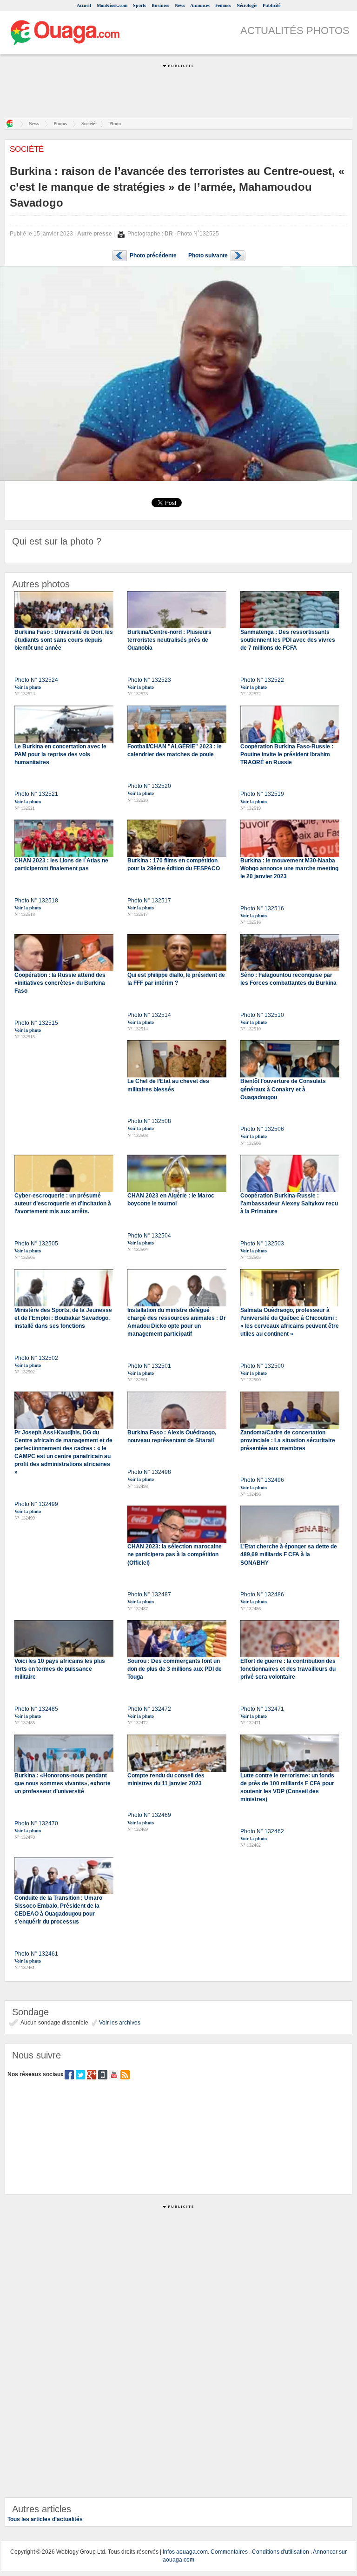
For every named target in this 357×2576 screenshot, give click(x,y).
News (180, 5)
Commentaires (229, 2552)
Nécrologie (247, 5)
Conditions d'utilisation (281, 2552)
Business (160, 5)
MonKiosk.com (112, 5)
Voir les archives (119, 2023)
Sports (139, 5)
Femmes (223, 5)
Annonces (200, 5)
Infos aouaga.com (185, 2552)
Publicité (271, 5)
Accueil (84, 5)
